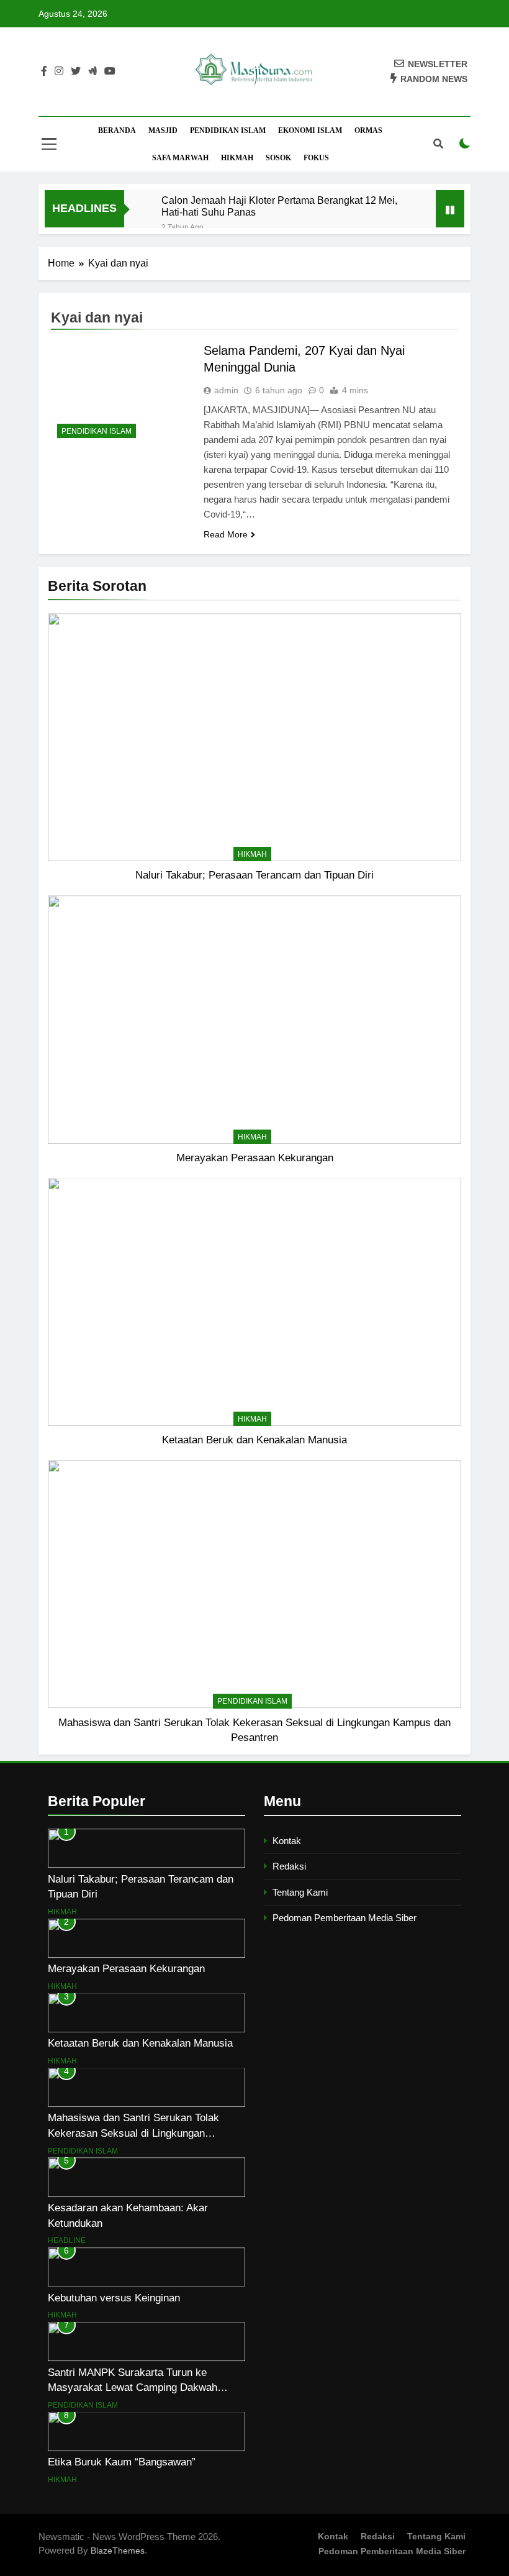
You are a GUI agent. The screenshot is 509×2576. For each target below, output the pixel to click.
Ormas (368, 130)
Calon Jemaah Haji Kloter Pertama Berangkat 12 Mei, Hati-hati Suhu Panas (279, 206)
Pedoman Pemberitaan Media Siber (345, 1918)
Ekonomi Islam (310, 130)
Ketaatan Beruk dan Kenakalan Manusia (254, 1440)
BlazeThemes (118, 2551)
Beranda (117, 130)
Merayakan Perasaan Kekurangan (255, 1158)
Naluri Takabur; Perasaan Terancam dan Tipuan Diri (254, 875)
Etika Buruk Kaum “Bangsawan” (122, 2462)
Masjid (163, 130)
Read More (226, 534)
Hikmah (237, 158)
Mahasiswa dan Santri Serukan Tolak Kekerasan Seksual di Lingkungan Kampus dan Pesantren (133, 2133)
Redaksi (289, 1866)
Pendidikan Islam (228, 130)
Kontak (287, 1841)
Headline (67, 2240)
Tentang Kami (300, 1892)
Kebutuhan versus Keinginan (114, 2298)
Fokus (316, 158)
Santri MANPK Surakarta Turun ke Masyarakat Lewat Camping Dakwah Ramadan (133, 2388)
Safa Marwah (180, 158)
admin (226, 390)
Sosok (278, 158)
